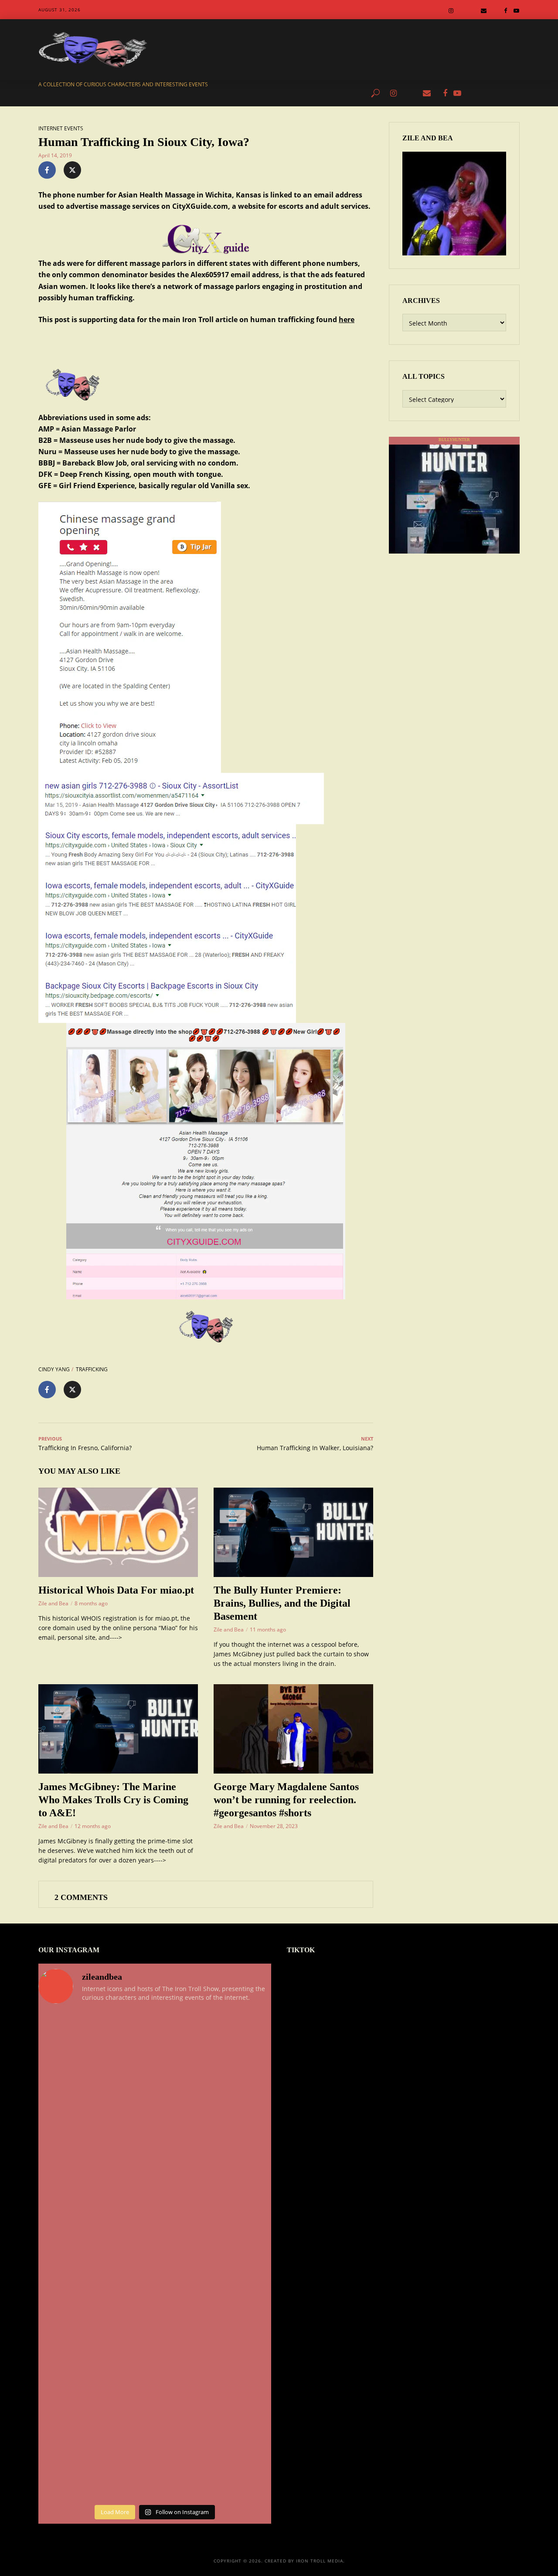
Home (107, 93)
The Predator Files (179, 93)
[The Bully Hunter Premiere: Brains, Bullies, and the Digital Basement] (293, 1532)
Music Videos (340, 93)
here (347, 319)
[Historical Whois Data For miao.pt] (118, 1532)
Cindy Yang (54, 1369)
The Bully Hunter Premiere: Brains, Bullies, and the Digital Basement (282, 1603)
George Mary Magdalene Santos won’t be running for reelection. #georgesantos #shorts (286, 1800)
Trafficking (92, 1369)
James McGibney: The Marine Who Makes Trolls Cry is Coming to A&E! (113, 1800)
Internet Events (61, 128)
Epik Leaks (296, 93)
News (134, 93)
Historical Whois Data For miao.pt (116, 1590)
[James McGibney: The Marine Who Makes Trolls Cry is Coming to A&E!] (118, 1729)
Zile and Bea (53, 1603)
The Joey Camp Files (243, 93)
